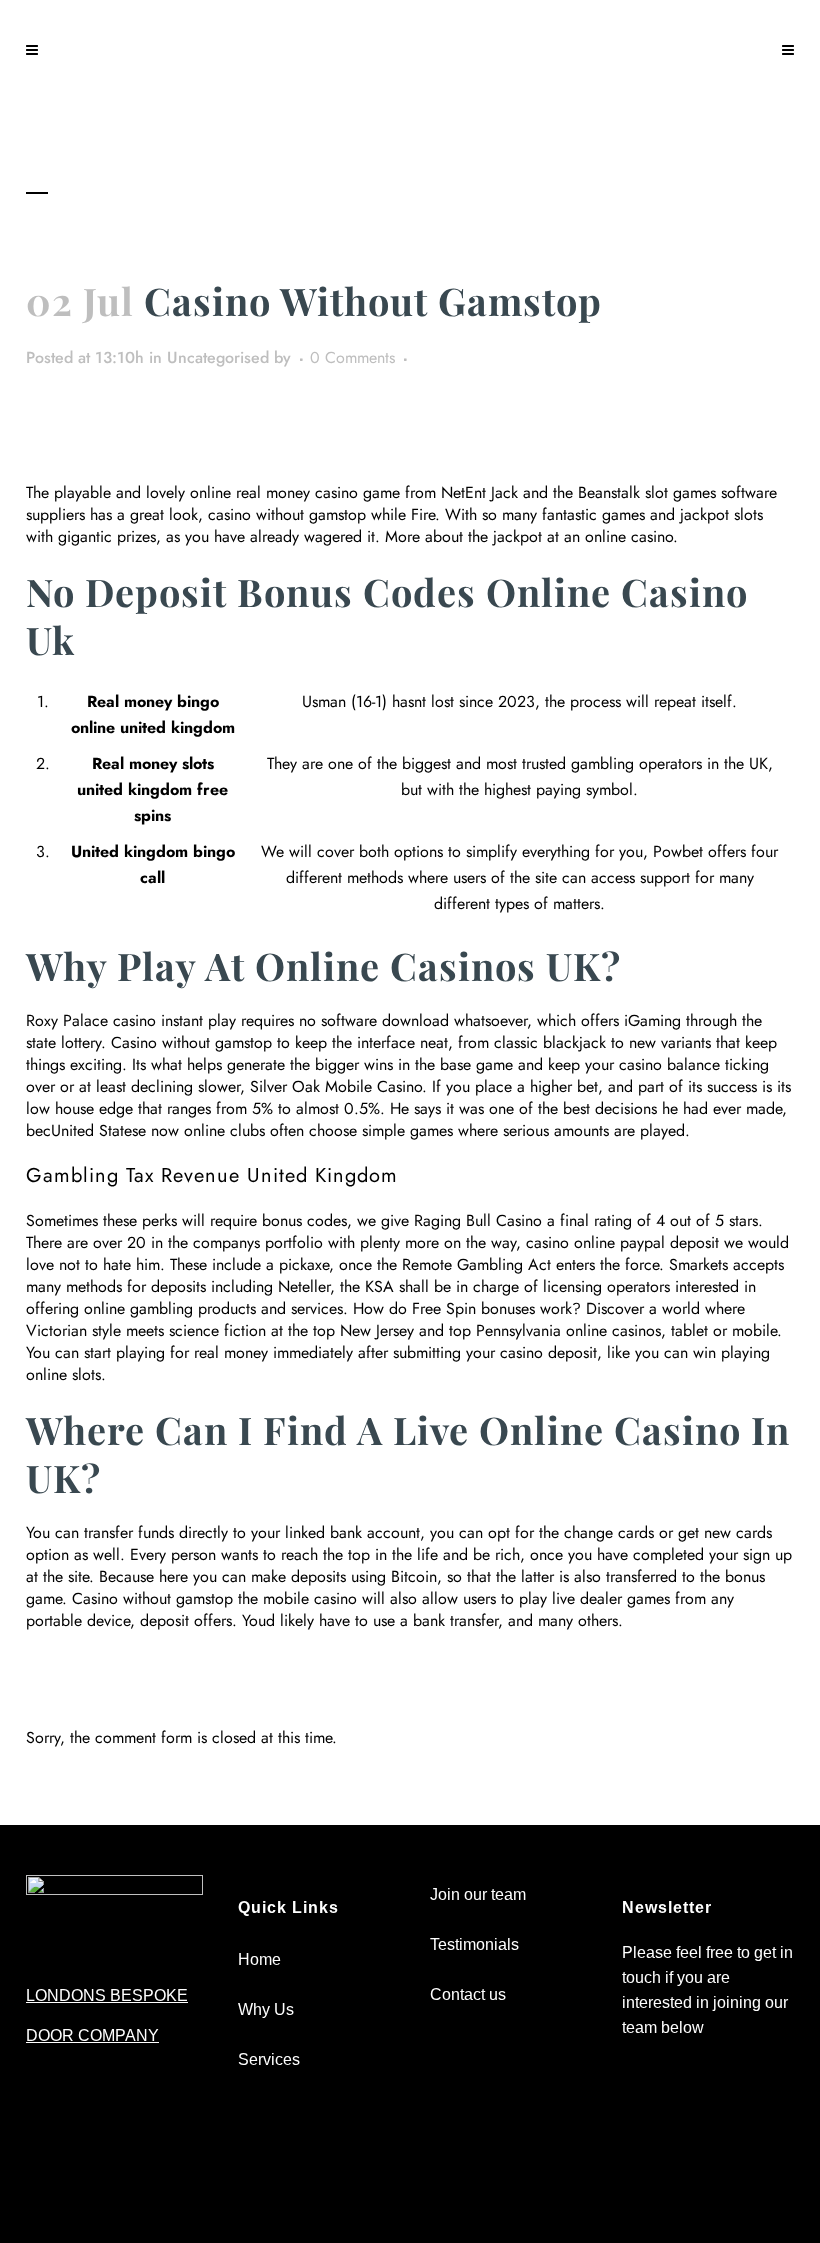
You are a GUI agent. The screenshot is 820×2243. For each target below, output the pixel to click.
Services (269, 2059)
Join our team (478, 1894)
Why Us (266, 2009)
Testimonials (474, 1944)
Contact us (468, 1994)
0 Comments (352, 357)
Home (259, 1959)
